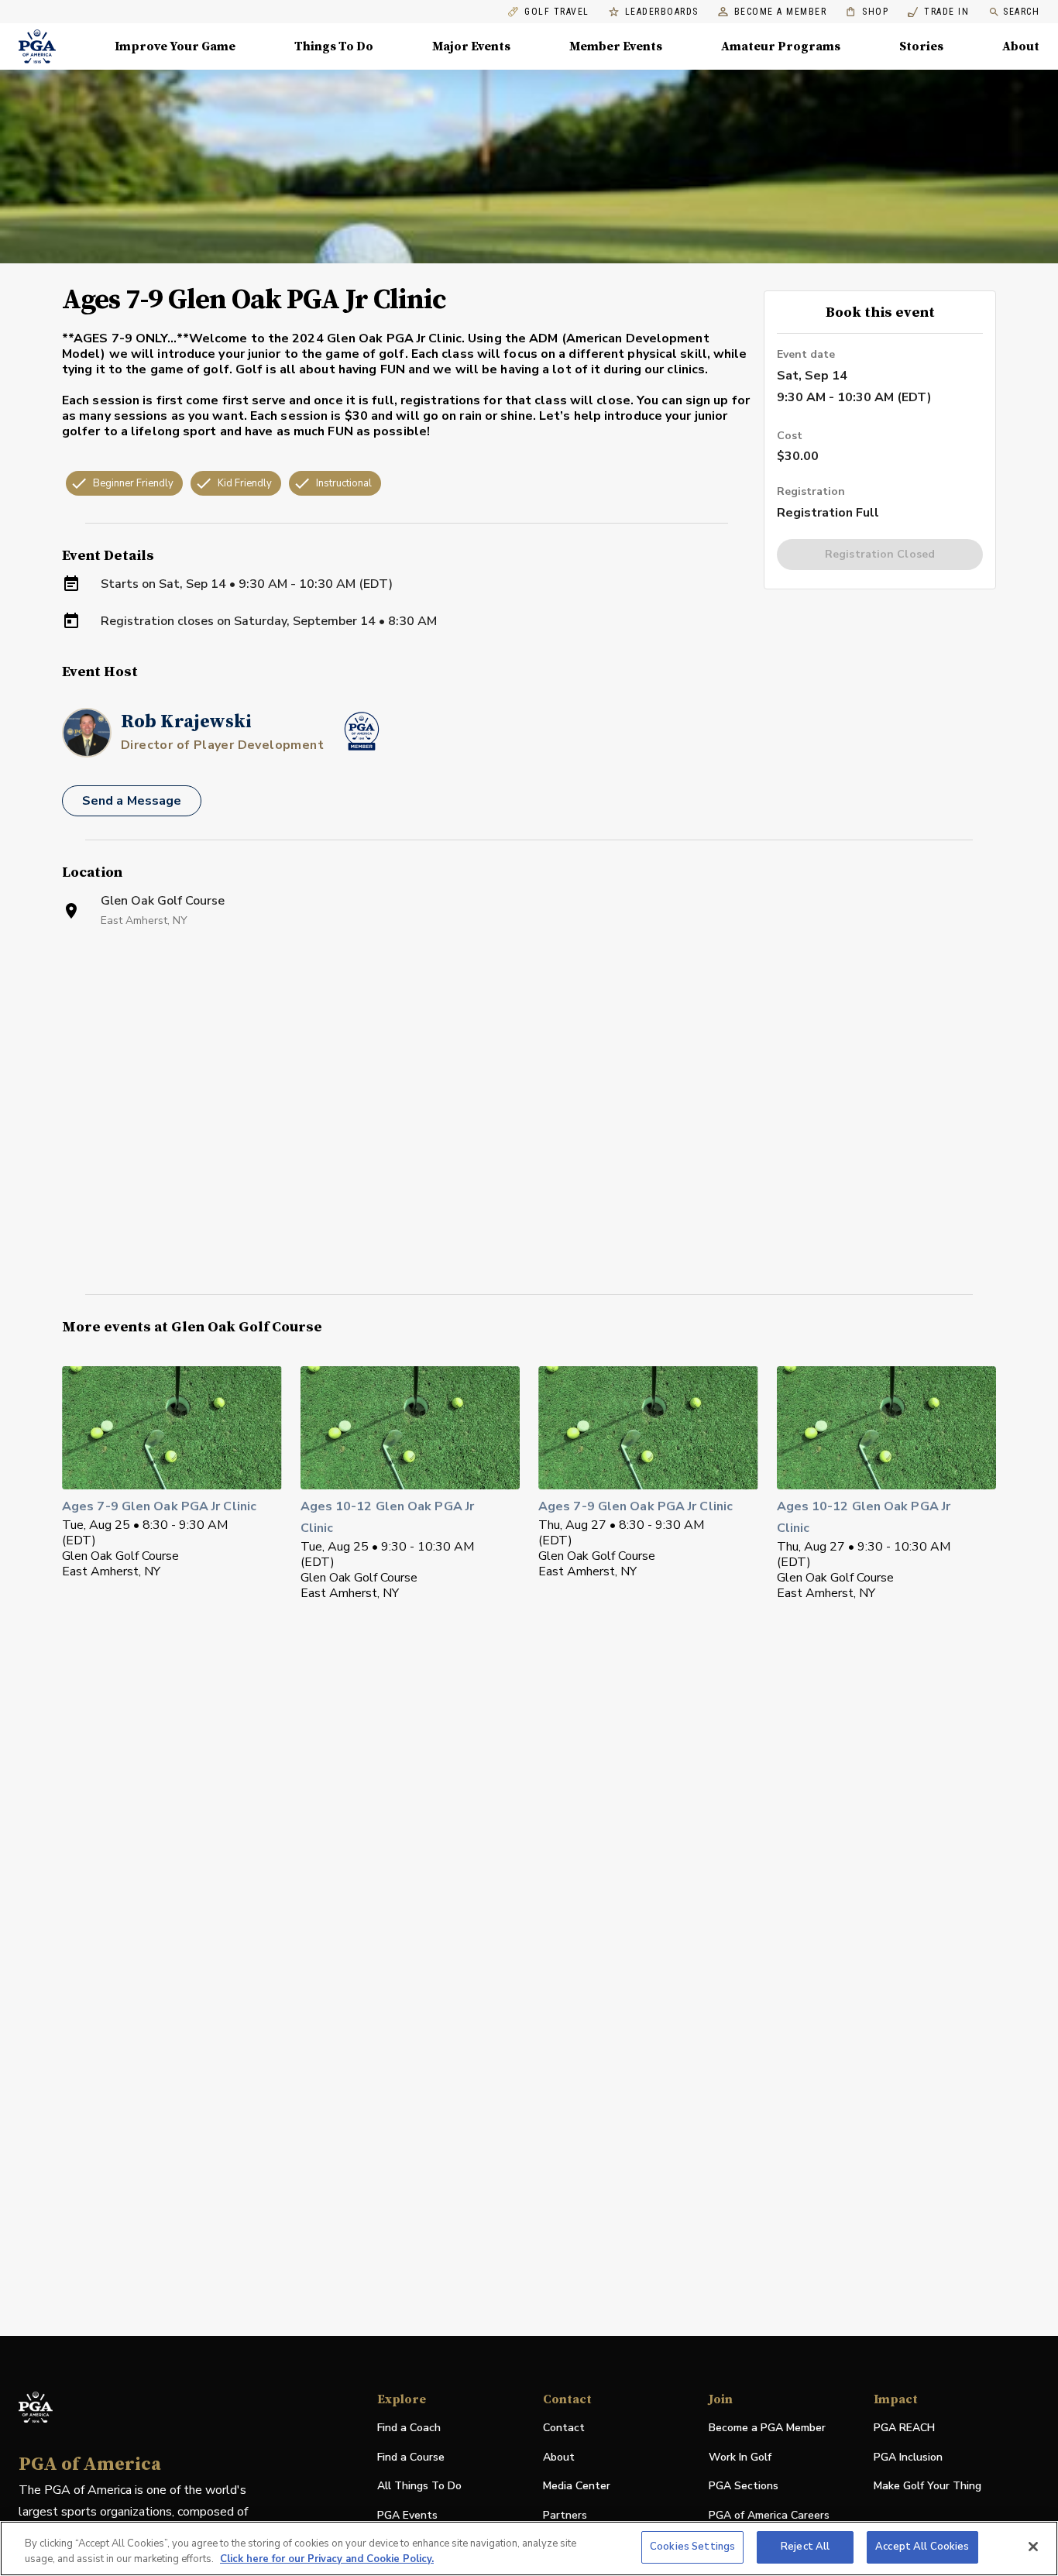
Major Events (471, 46)
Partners (565, 2515)
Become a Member (781, 12)
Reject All (805, 2547)
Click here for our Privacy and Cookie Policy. (327, 2559)
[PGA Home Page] (37, 46)
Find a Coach (409, 2428)
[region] (529, 2549)
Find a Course (411, 2457)
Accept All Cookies (922, 2547)
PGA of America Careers (769, 2516)
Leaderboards (662, 12)
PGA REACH (904, 2428)
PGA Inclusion (908, 2457)
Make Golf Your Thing (927, 2487)
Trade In (938, 12)
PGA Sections (744, 2486)
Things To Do (334, 46)
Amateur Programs (781, 46)
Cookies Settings (692, 2547)
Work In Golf (740, 2457)
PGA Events (407, 2515)
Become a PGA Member (767, 2428)
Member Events (616, 46)
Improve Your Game (175, 46)
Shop (867, 12)
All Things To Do (419, 2486)
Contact (564, 2428)
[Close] (1033, 2547)
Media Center (577, 2487)
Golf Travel (557, 12)
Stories (921, 46)
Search (1021, 12)
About (1021, 46)
